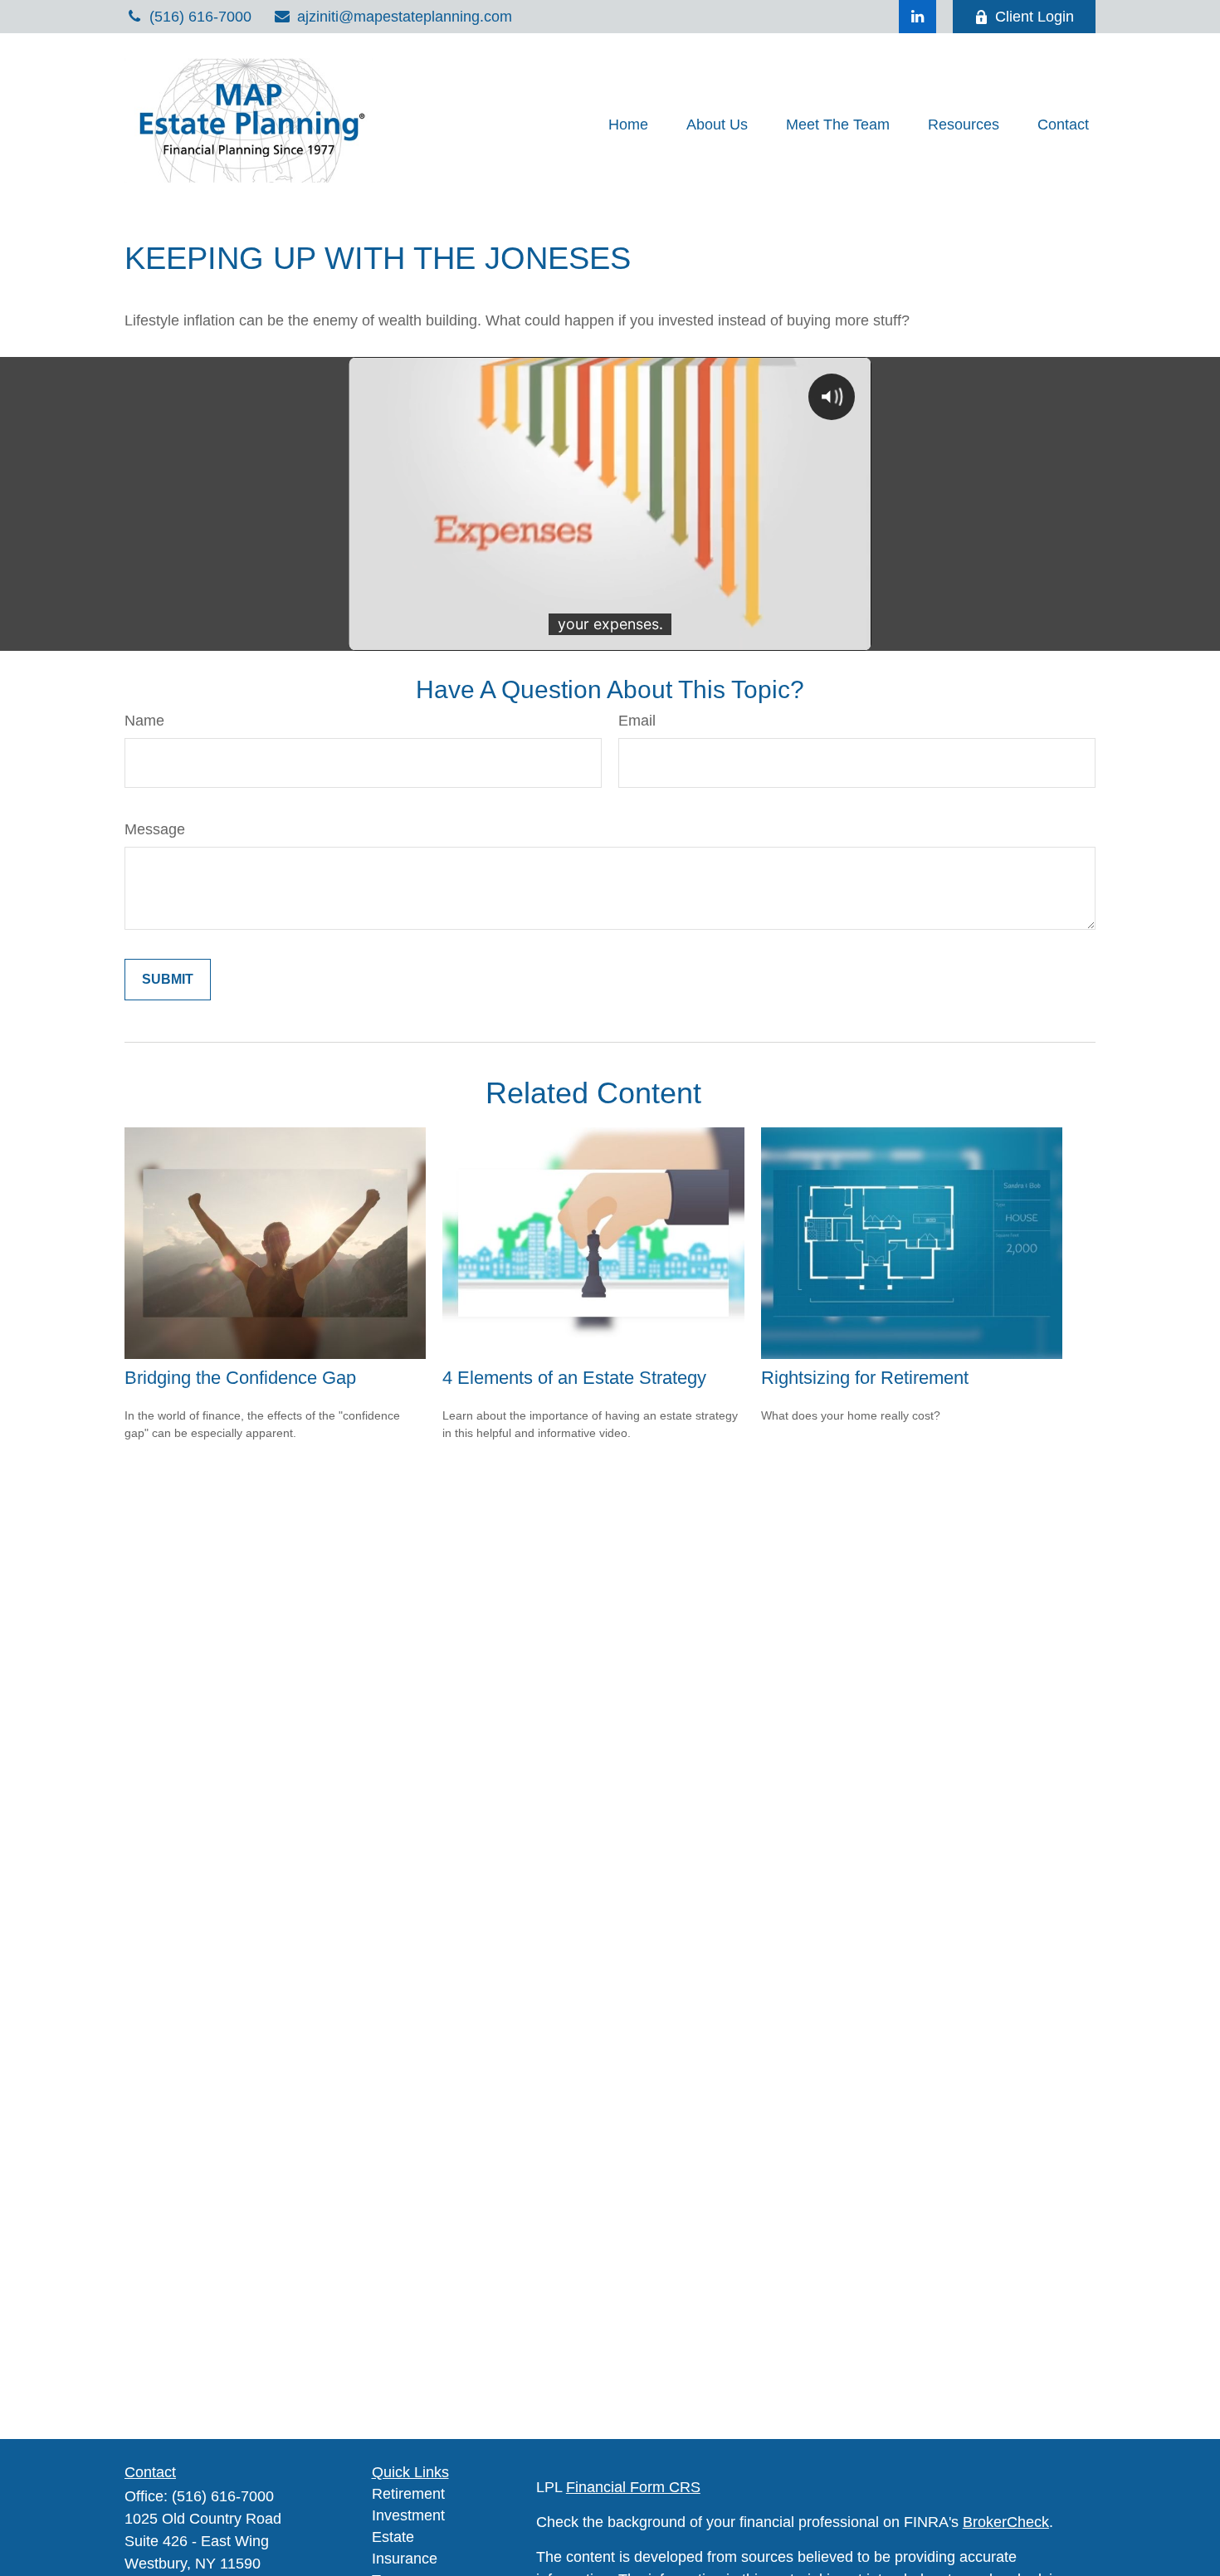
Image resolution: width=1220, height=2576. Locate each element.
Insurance (405, 2559)
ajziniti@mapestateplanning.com (405, 17)
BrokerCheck (1006, 2522)
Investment (408, 2515)
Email (637, 721)
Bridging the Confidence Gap (240, 1378)
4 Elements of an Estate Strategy (574, 1378)
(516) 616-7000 (200, 17)
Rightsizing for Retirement (865, 1378)
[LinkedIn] (917, 17)
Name (144, 721)
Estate (393, 2537)
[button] (628, 125)
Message (155, 829)
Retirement (408, 2494)
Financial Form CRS (633, 2487)
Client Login (1035, 17)
